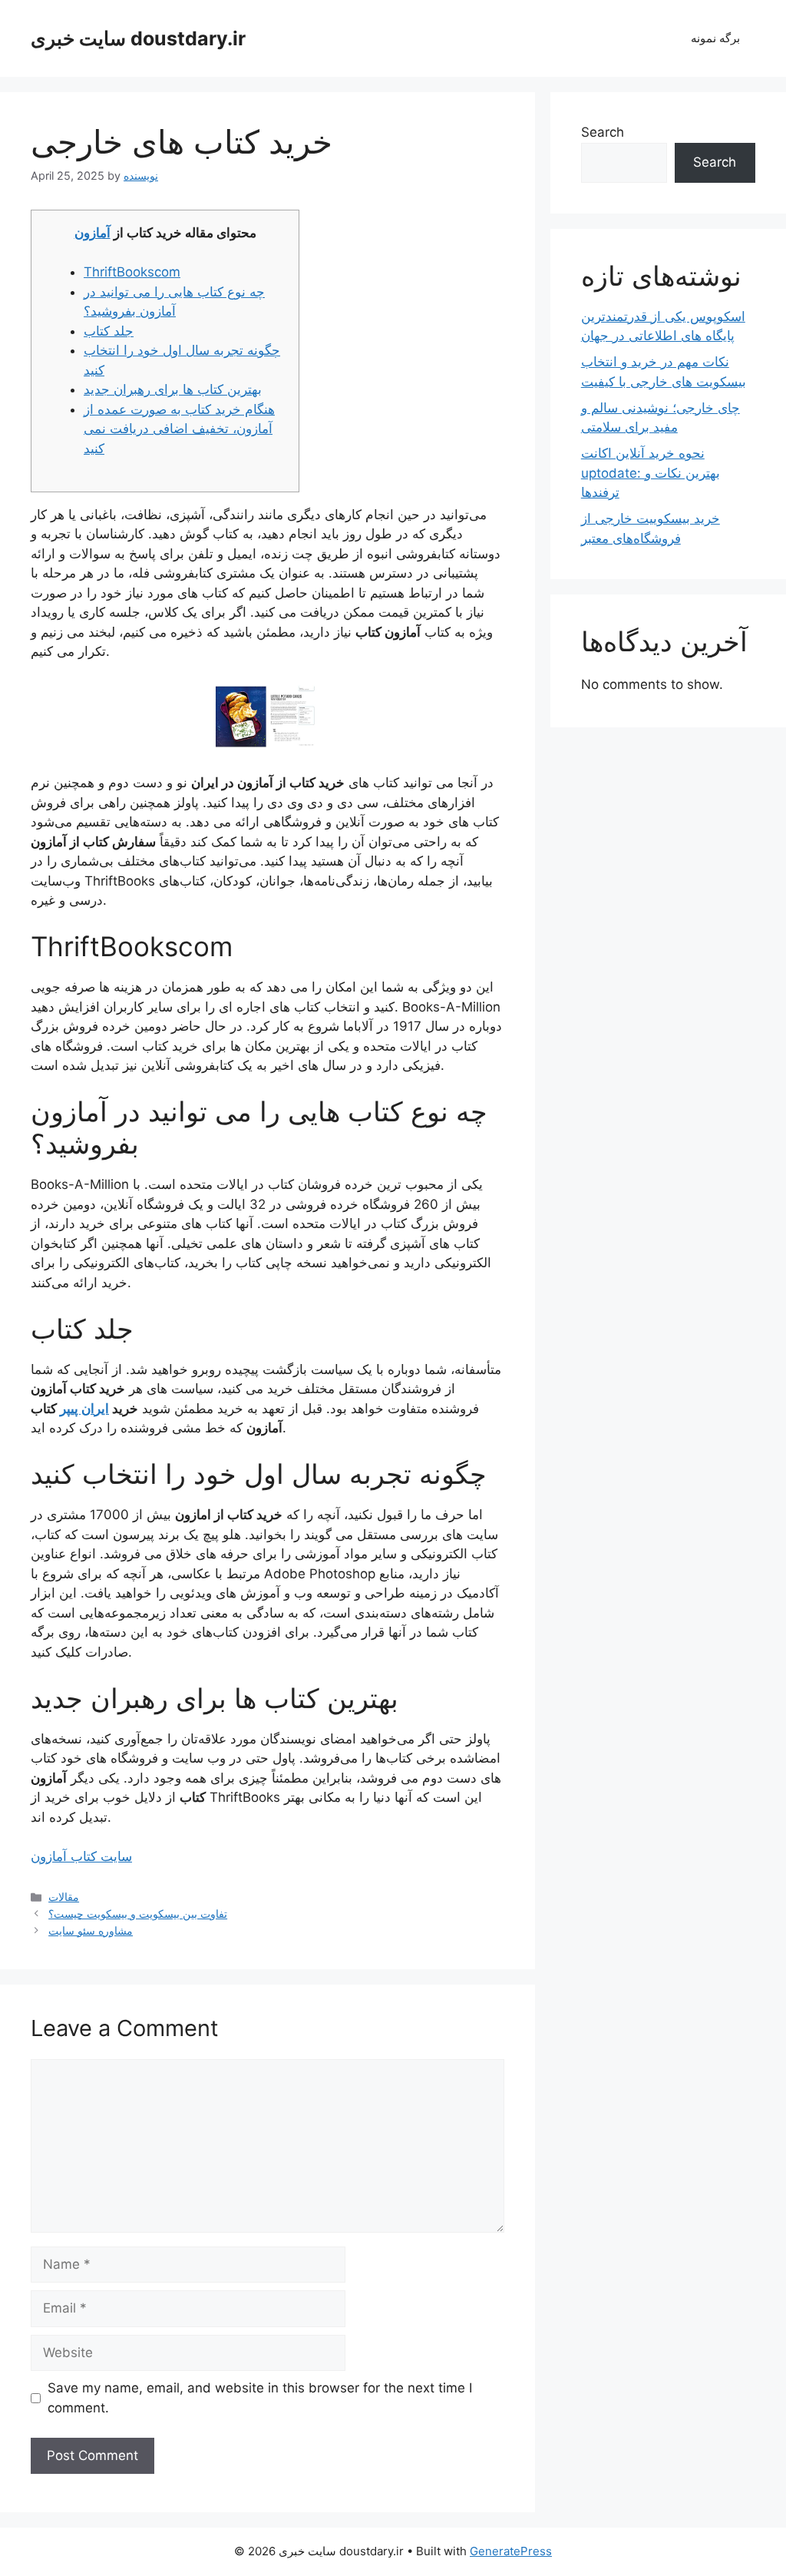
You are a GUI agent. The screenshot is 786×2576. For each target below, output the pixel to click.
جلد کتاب (109, 331)
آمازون (92, 233)
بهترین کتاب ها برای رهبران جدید (173, 389)
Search (603, 132)
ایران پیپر (84, 1409)
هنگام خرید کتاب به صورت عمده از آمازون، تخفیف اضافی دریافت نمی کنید (179, 429)
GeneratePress (511, 2551)
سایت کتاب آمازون (81, 1856)
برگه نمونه (715, 38)
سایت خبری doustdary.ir (138, 38)
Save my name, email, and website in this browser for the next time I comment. (260, 2398)
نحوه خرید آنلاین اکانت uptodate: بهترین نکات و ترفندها (651, 473)
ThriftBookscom (132, 272)
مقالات (64, 1897)
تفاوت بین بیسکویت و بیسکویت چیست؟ (138, 1914)
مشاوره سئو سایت (91, 1930)
